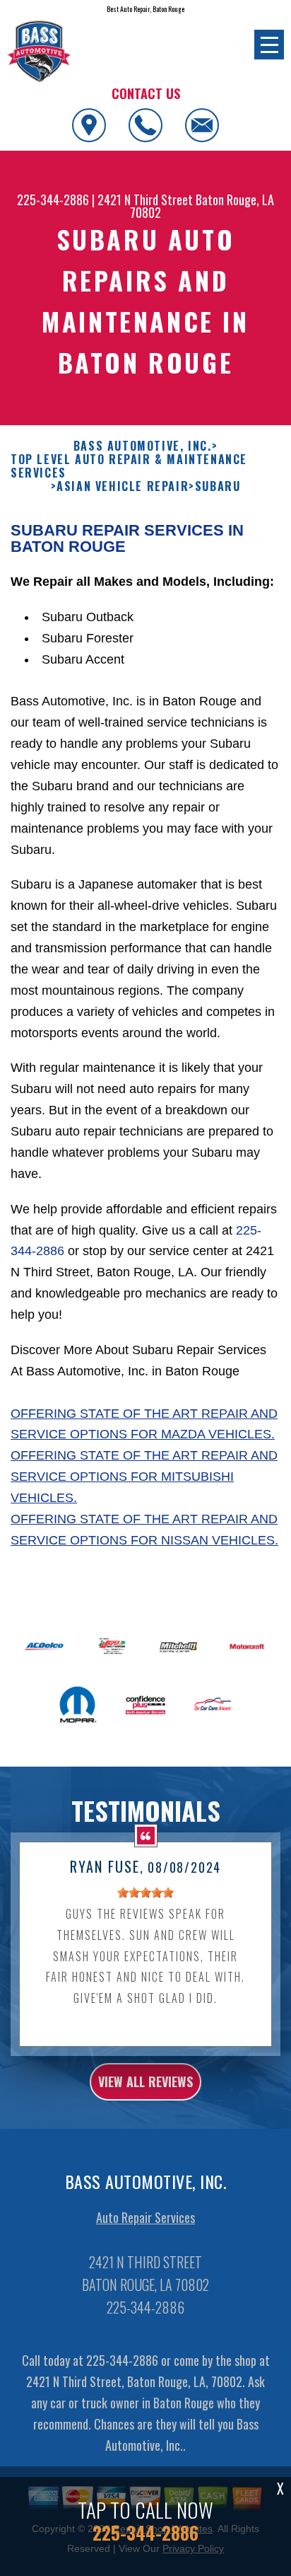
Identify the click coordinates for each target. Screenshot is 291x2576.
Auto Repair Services (145, 2217)
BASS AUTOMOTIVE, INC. (143, 446)
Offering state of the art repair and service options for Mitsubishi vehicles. (144, 1477)
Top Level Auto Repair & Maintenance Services (129, 466)
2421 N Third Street (145, 200)
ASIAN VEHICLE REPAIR (123, 486)
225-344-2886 (53, 200)
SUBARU (218, 486)
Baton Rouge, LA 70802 (202, 206)
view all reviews (145, 2081)
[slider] (145, 1893)
